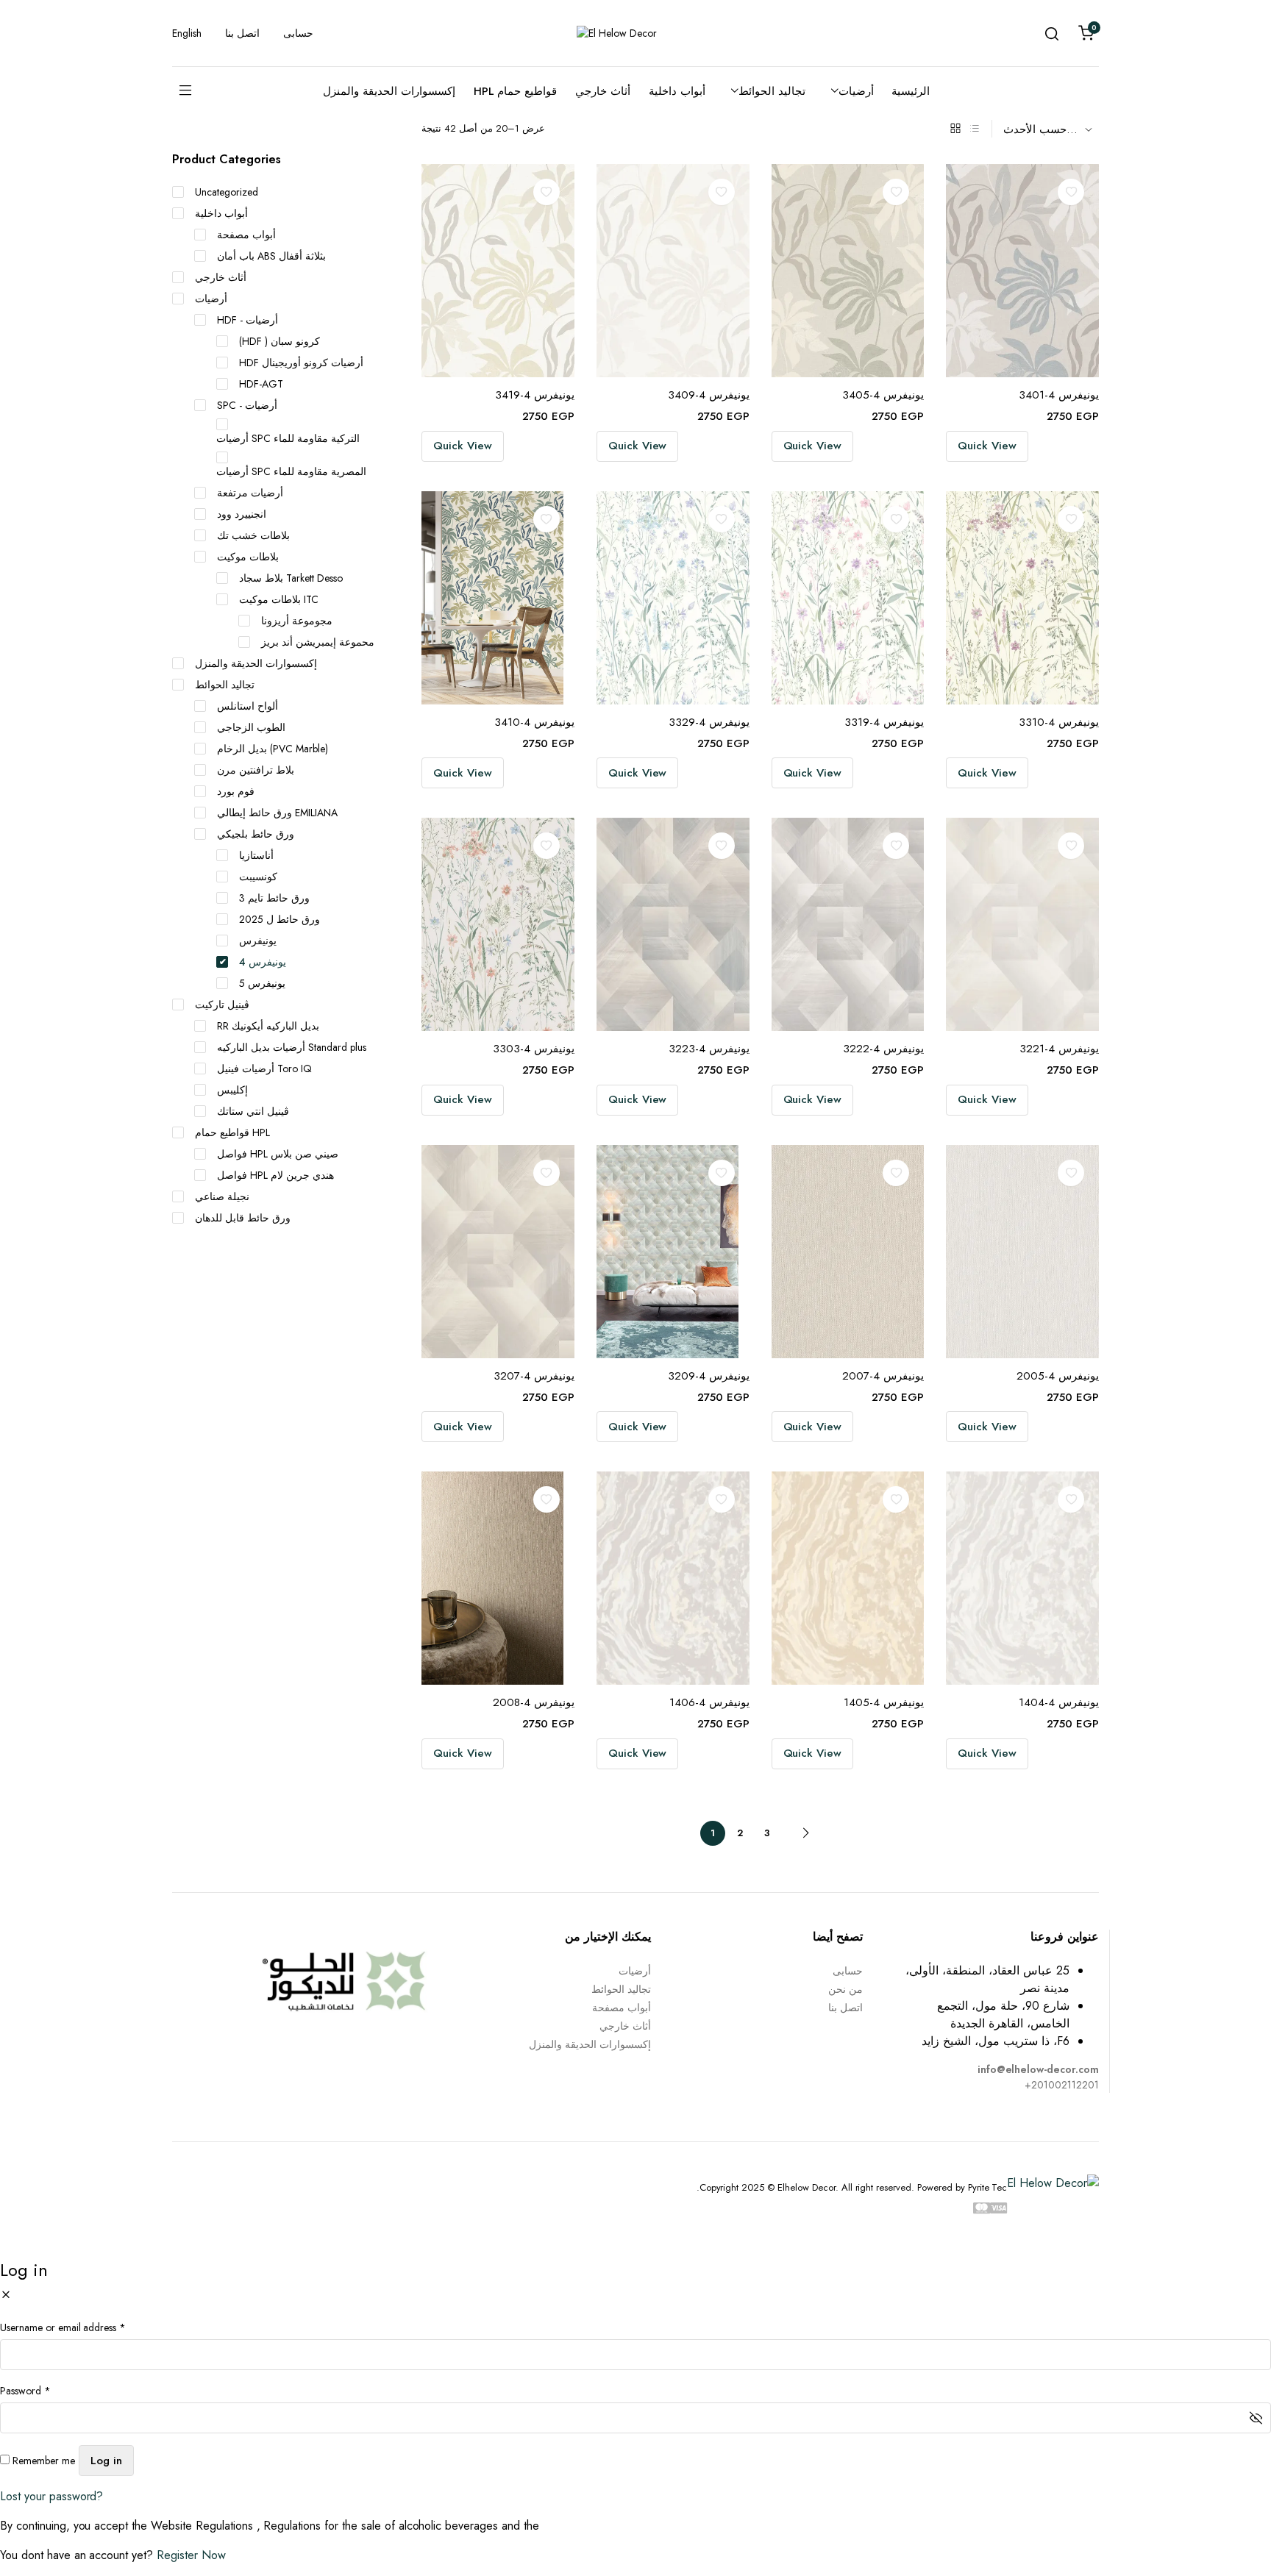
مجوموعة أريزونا (297, 621)
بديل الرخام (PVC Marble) (273, 749)
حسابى (298, 33)
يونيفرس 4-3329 (709, 722)
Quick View (463, 446)
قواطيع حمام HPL (516, 91)
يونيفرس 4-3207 (534, 1376)
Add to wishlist (546, 192)
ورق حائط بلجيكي (256, 834)
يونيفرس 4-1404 (1059, 1702)
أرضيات (856, 91)
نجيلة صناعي (222, 1196)
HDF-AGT (261, 384)
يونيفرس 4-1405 (884, 1702)
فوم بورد (236, 791)
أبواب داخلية (677, 91)
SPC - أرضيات (247, 405)
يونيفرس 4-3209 (709, 1376)
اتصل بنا (242, 33)
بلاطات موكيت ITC (279, 599)
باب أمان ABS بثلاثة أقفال (271, 256)
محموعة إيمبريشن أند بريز (318, 642)
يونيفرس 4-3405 (883, 395)
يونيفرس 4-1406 (709, 1702)
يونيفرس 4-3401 (1059, 395)
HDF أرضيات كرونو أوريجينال (301, 363)
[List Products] (975, 129)
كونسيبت (258, 877)
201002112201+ (1062, 2085)
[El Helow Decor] (635, 33)
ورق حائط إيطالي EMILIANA (277, 813)
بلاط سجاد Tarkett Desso (291, 578)
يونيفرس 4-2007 (883, 1376)
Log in (106, 2461)
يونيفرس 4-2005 (1058, 1376)
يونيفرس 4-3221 (1059, 1049)
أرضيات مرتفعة (250, 493)
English (187, 33)
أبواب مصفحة (246, 235)
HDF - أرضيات (248, 320)
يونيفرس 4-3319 (884, 722)
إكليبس (232, 1090)
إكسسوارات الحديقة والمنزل (389, 91)
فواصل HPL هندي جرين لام (275, 1175)
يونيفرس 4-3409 (709, 395)
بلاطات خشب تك (253, 535)
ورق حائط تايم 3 (274, 898)
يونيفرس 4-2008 (534, 1702)
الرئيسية (911, 91)
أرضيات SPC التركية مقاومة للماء (288, 438)
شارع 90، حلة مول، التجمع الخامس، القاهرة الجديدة (1003, 2015)
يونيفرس (258, 941)
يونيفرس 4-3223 (709, 1049)
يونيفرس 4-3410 (534, 722)
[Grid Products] (955, 129)
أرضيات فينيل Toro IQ (264, 1068)
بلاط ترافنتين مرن (256, 770)
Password (25, 2391)
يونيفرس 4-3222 (883, 1049)
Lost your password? (51, 2496)
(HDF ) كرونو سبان (280, 341)
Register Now (191, 2555)
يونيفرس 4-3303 (534, 1049)
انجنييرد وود (242, 514)
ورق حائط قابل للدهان (243, 1218)
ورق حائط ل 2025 (280, 919)
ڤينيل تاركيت (222, 1005)
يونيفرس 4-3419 (535, 395)
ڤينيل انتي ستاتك (253, 1111)
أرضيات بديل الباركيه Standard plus (292, 1047)
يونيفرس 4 (263, 962)
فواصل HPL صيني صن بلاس (278, 1154)
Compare (552, 222)
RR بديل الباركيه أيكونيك (268, 1026)
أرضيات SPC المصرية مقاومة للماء (291, 471)
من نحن (845, 1989)
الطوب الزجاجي (251, 727)
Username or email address (63, 2327)
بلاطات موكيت (248, 557)
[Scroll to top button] (1238, 2543)
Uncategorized (227, 192)
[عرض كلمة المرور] (1256, 2418)
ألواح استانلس (248, 706)
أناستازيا (256, 855)
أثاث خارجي (603, 91)
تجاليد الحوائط (772, 91)
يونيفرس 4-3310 (1059, 722)
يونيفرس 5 (262, 983)
